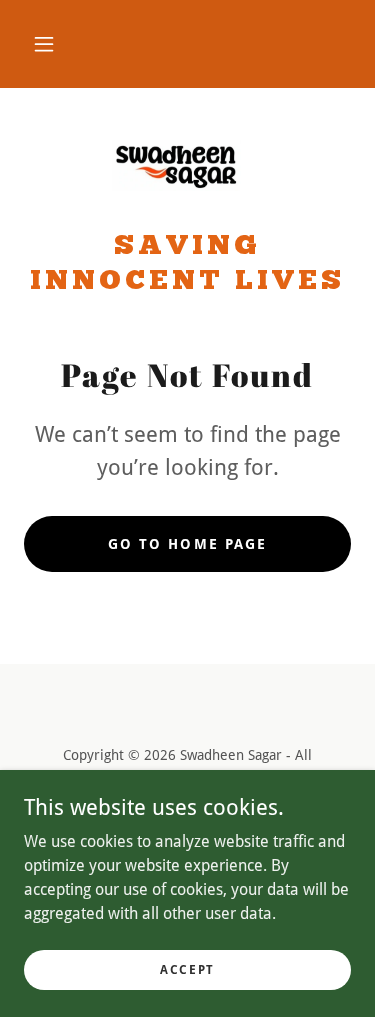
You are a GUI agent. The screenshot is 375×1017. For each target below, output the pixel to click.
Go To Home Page (187, 544)
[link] (188, 167)
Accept (187, 969)
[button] (44, 44)
